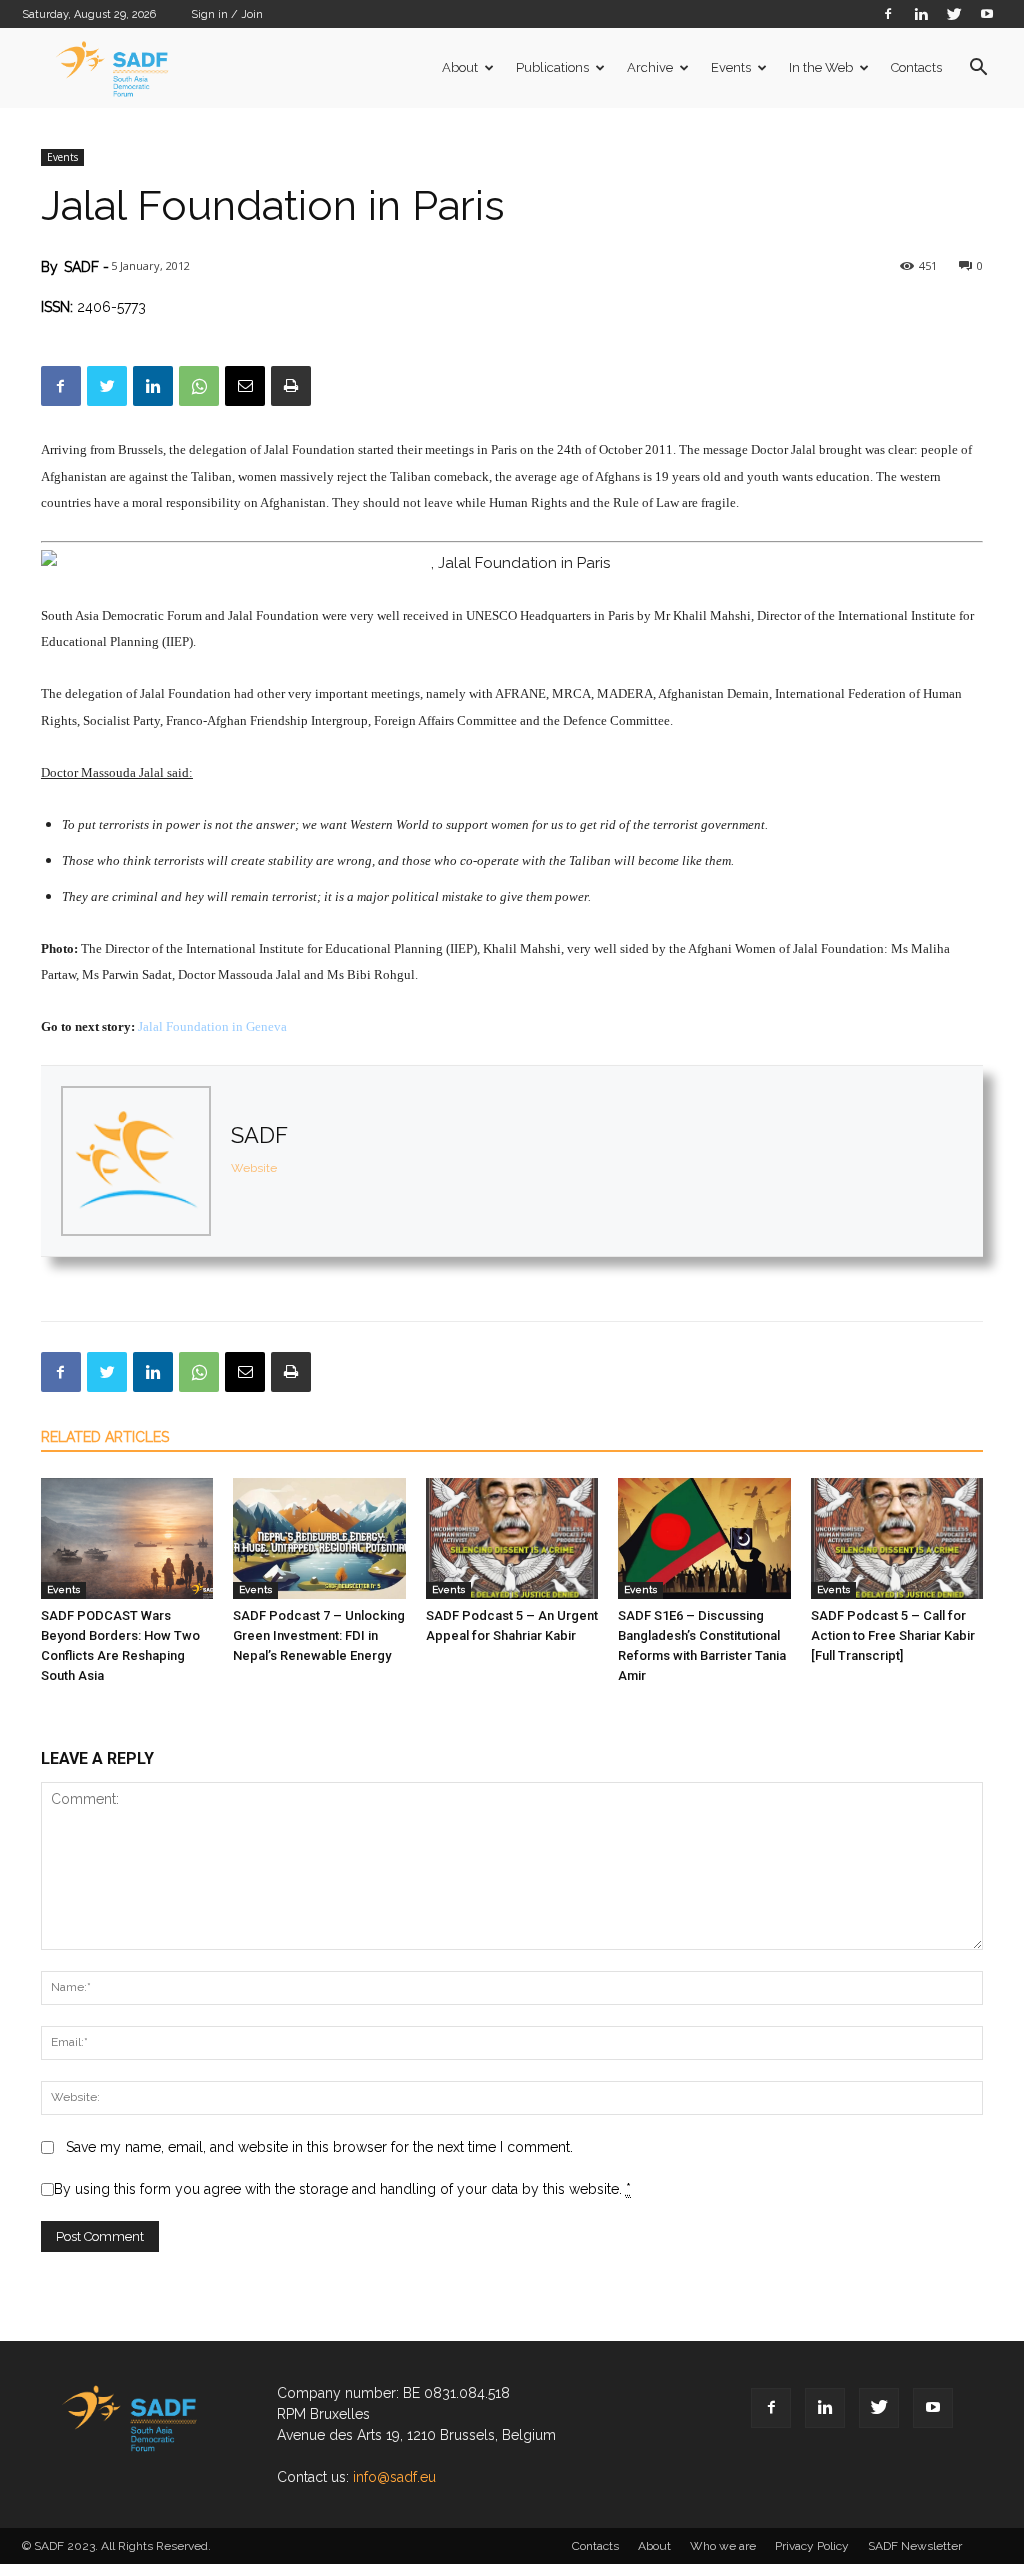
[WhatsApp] (199, 386)
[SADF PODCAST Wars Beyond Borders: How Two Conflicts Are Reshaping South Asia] (127, 1538)
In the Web (821, 67)
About (460, 67)
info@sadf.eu (394, 2477)
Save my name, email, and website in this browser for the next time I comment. (319, 2147)
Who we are (723, 2546)
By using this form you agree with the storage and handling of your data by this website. (342, 2189)
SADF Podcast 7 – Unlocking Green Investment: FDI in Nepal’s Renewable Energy (319, 1635)
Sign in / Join (227, 14)
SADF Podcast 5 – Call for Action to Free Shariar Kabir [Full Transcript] (893, 1635)
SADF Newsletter (915, 2546)
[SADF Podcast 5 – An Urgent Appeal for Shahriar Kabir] (512, 1538)
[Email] (245, 386)
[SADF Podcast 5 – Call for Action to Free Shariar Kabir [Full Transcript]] (897, 1538)
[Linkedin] (921, 13)
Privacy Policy (812, 2546)
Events (731, 67)
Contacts (916, 67)
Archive (650, 67)
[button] (978, 69)
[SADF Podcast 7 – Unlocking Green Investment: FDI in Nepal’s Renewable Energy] (319, 1538)
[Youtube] (987, 13)
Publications (552, 67)
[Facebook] (888, 13)
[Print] (291, 386)
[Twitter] (954, 13)
